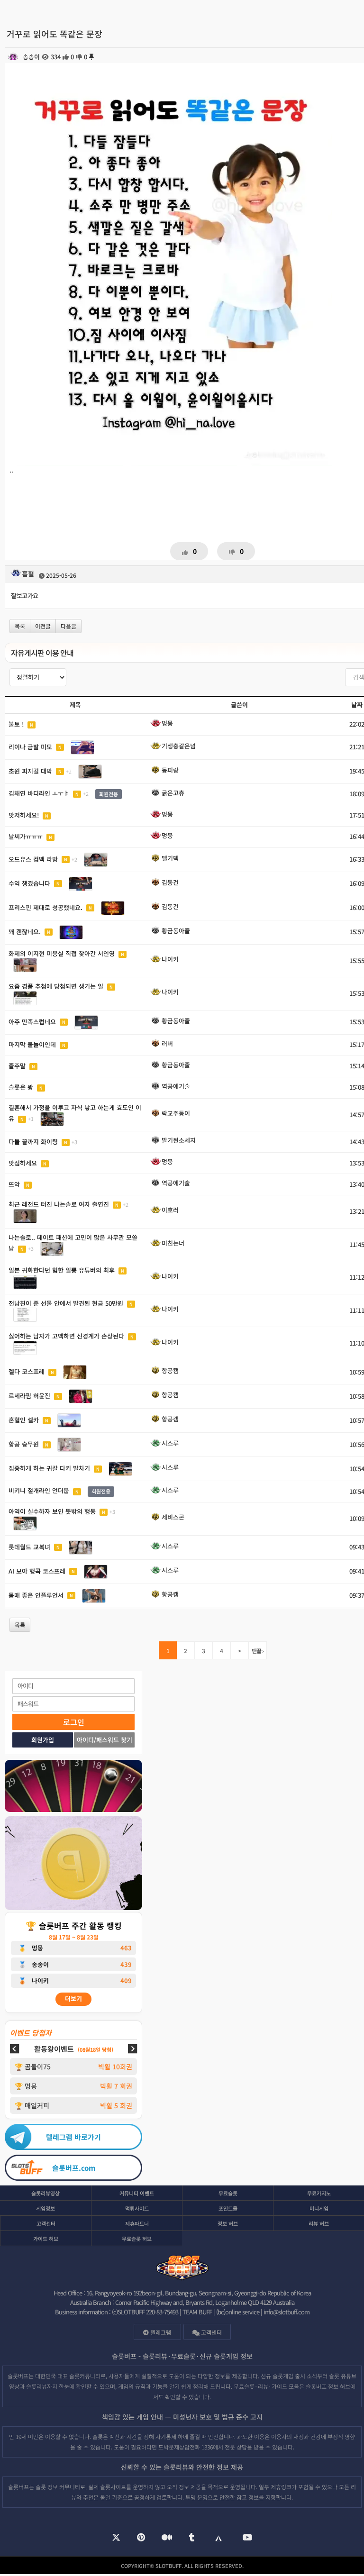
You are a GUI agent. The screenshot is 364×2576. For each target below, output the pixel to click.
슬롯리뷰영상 (45, 2193)
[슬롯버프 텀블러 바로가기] (192, 2538)
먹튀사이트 (137, 2208)
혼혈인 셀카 (24, 1420)
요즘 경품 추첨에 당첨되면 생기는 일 (56, 986)
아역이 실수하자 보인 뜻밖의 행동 (52, 1511)
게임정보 (45, 2208)
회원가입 (43, 1740)
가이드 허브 (46, 2239)
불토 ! (16, 724)
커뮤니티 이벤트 (137, 2193)
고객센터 (46, 2223)
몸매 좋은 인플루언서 (36, 1595)
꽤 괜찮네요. (25, 931)
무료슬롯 (228, 2193)
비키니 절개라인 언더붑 (39, 1491)
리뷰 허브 (319, 2223)
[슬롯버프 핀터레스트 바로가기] (141, 2538)
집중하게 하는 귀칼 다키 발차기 (49, 1468)
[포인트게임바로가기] (73, 1787)
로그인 (74, 1722)
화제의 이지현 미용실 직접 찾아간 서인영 (62, 953)
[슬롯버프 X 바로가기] (116, 2538)
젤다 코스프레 (27, 1371)
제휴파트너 (137, 2223)
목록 (20, 626)
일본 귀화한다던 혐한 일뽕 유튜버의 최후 (62, 1270)
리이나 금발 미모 (30, 746)
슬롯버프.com (74, 2168)
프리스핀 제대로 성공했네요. (45, 907)
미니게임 (319, 2208)
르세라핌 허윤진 (29, 1396)
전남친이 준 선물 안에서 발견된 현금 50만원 (66, 1303)
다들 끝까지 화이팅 (33, 1142)
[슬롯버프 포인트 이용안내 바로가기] (73, 1864)
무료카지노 (319, 2193)
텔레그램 (160, 2332)
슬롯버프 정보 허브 (328, 2386)
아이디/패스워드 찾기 (105, 1740)
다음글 (68, 626)
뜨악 (14, 1184)
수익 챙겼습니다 (29, 883)
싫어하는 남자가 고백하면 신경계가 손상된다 (66, 1336)
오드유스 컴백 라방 (33, 859)
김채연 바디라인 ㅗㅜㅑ (39, 793)
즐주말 (17, 1066)
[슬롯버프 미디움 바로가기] (167, 2538)
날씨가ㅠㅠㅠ (26, 836)
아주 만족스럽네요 (32, 1021)
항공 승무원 (24, 1444)
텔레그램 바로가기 (73, 2137)
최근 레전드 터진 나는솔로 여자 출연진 (59, 1204)
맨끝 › (258, 1651)
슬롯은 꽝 (21, 1087)
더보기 (73, 1998)
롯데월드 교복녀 (29, 1546)
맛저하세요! (24, 815)
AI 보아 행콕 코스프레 (37, 1570)
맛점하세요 (23, 1163)
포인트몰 (228, 2208)
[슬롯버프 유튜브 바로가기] (247, 2538)
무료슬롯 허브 (137, 2239)
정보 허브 (228, 2223)
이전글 (43, 626)
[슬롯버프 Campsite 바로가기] (218, 2538)
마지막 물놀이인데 (32, 1044)
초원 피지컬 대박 (30, 770)
